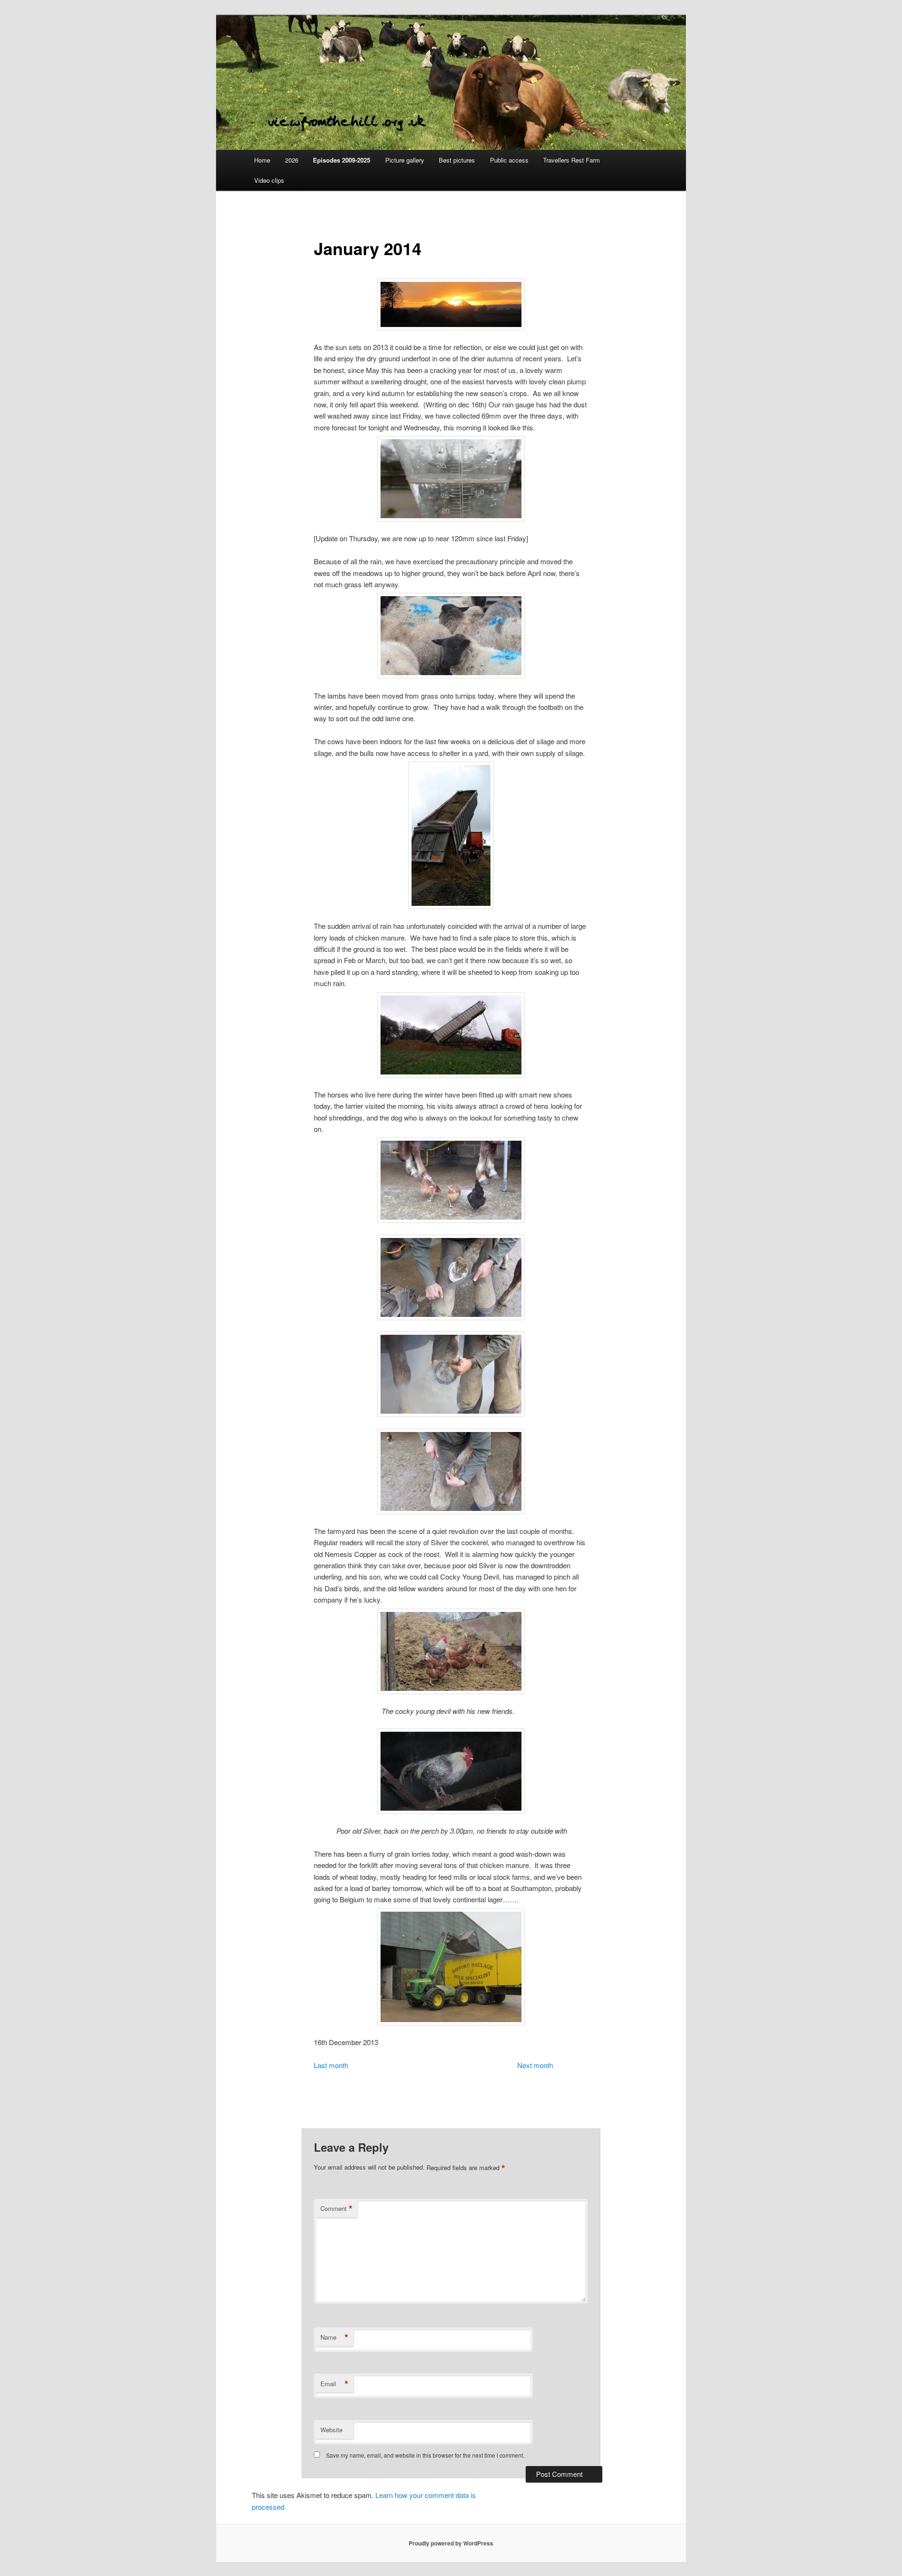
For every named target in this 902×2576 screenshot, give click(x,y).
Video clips (269, 180)
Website (331, 2430)
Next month (535, 2065)
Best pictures (457, 160)
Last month (331, 2065)
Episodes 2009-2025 (342, 160)
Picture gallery (405, 160)
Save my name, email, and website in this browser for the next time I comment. (425, 2455)
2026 (292, 160)
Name (334, 2337)
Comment (337, 2209)
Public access (509, 160)
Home (262, 160)
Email (334, 2384)
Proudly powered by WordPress (451, 2543)
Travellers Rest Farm (572, 160)
